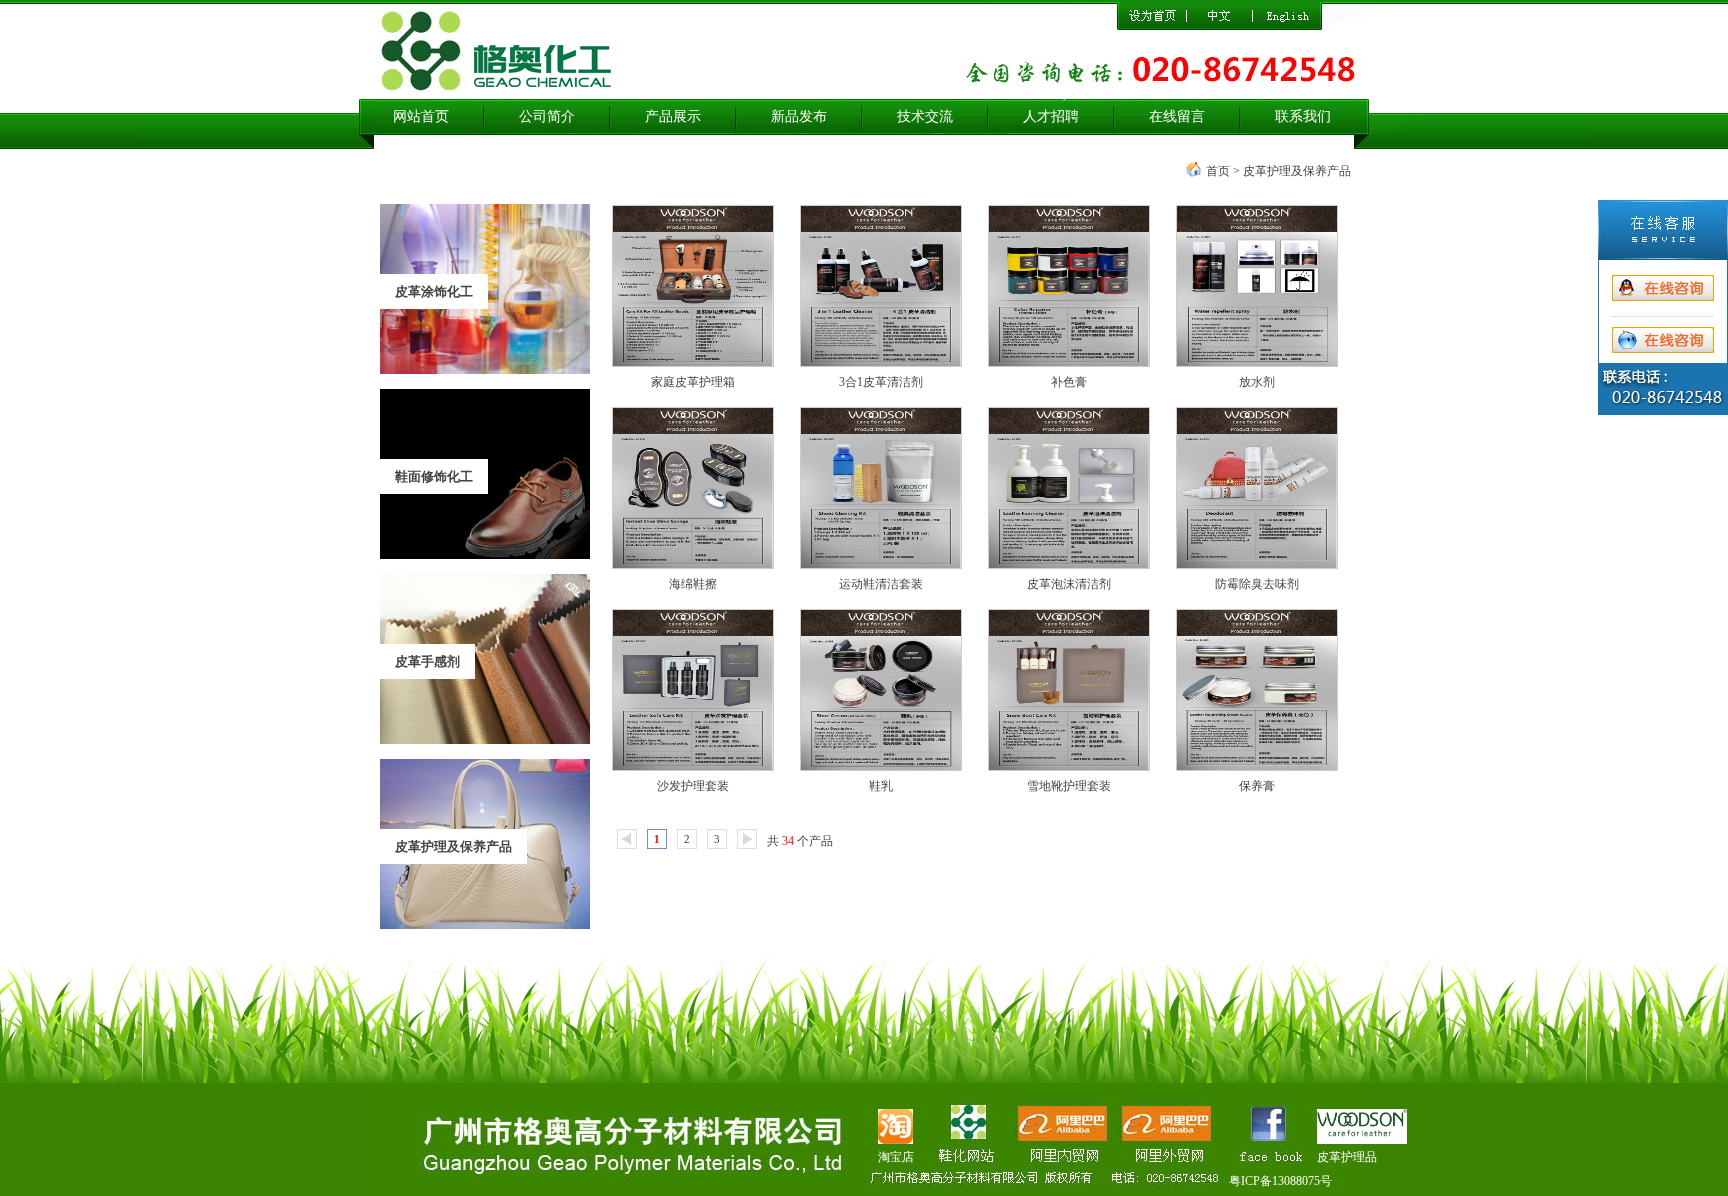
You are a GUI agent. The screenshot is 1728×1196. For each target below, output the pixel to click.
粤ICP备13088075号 (1280, 1181)
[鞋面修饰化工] (485, 555)
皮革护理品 (1347, 1157)
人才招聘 (1051, 116)
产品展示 (673, 116)
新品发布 (799, 116)
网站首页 (421, 116)
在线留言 (1177, 116)
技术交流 (925, 116)
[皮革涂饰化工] (485, 370)
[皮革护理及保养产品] (485, 925)
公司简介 (547, 116)
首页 (1218, 171)
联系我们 (1303, 116)
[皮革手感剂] (485, 740)
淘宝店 (896, 1157)
